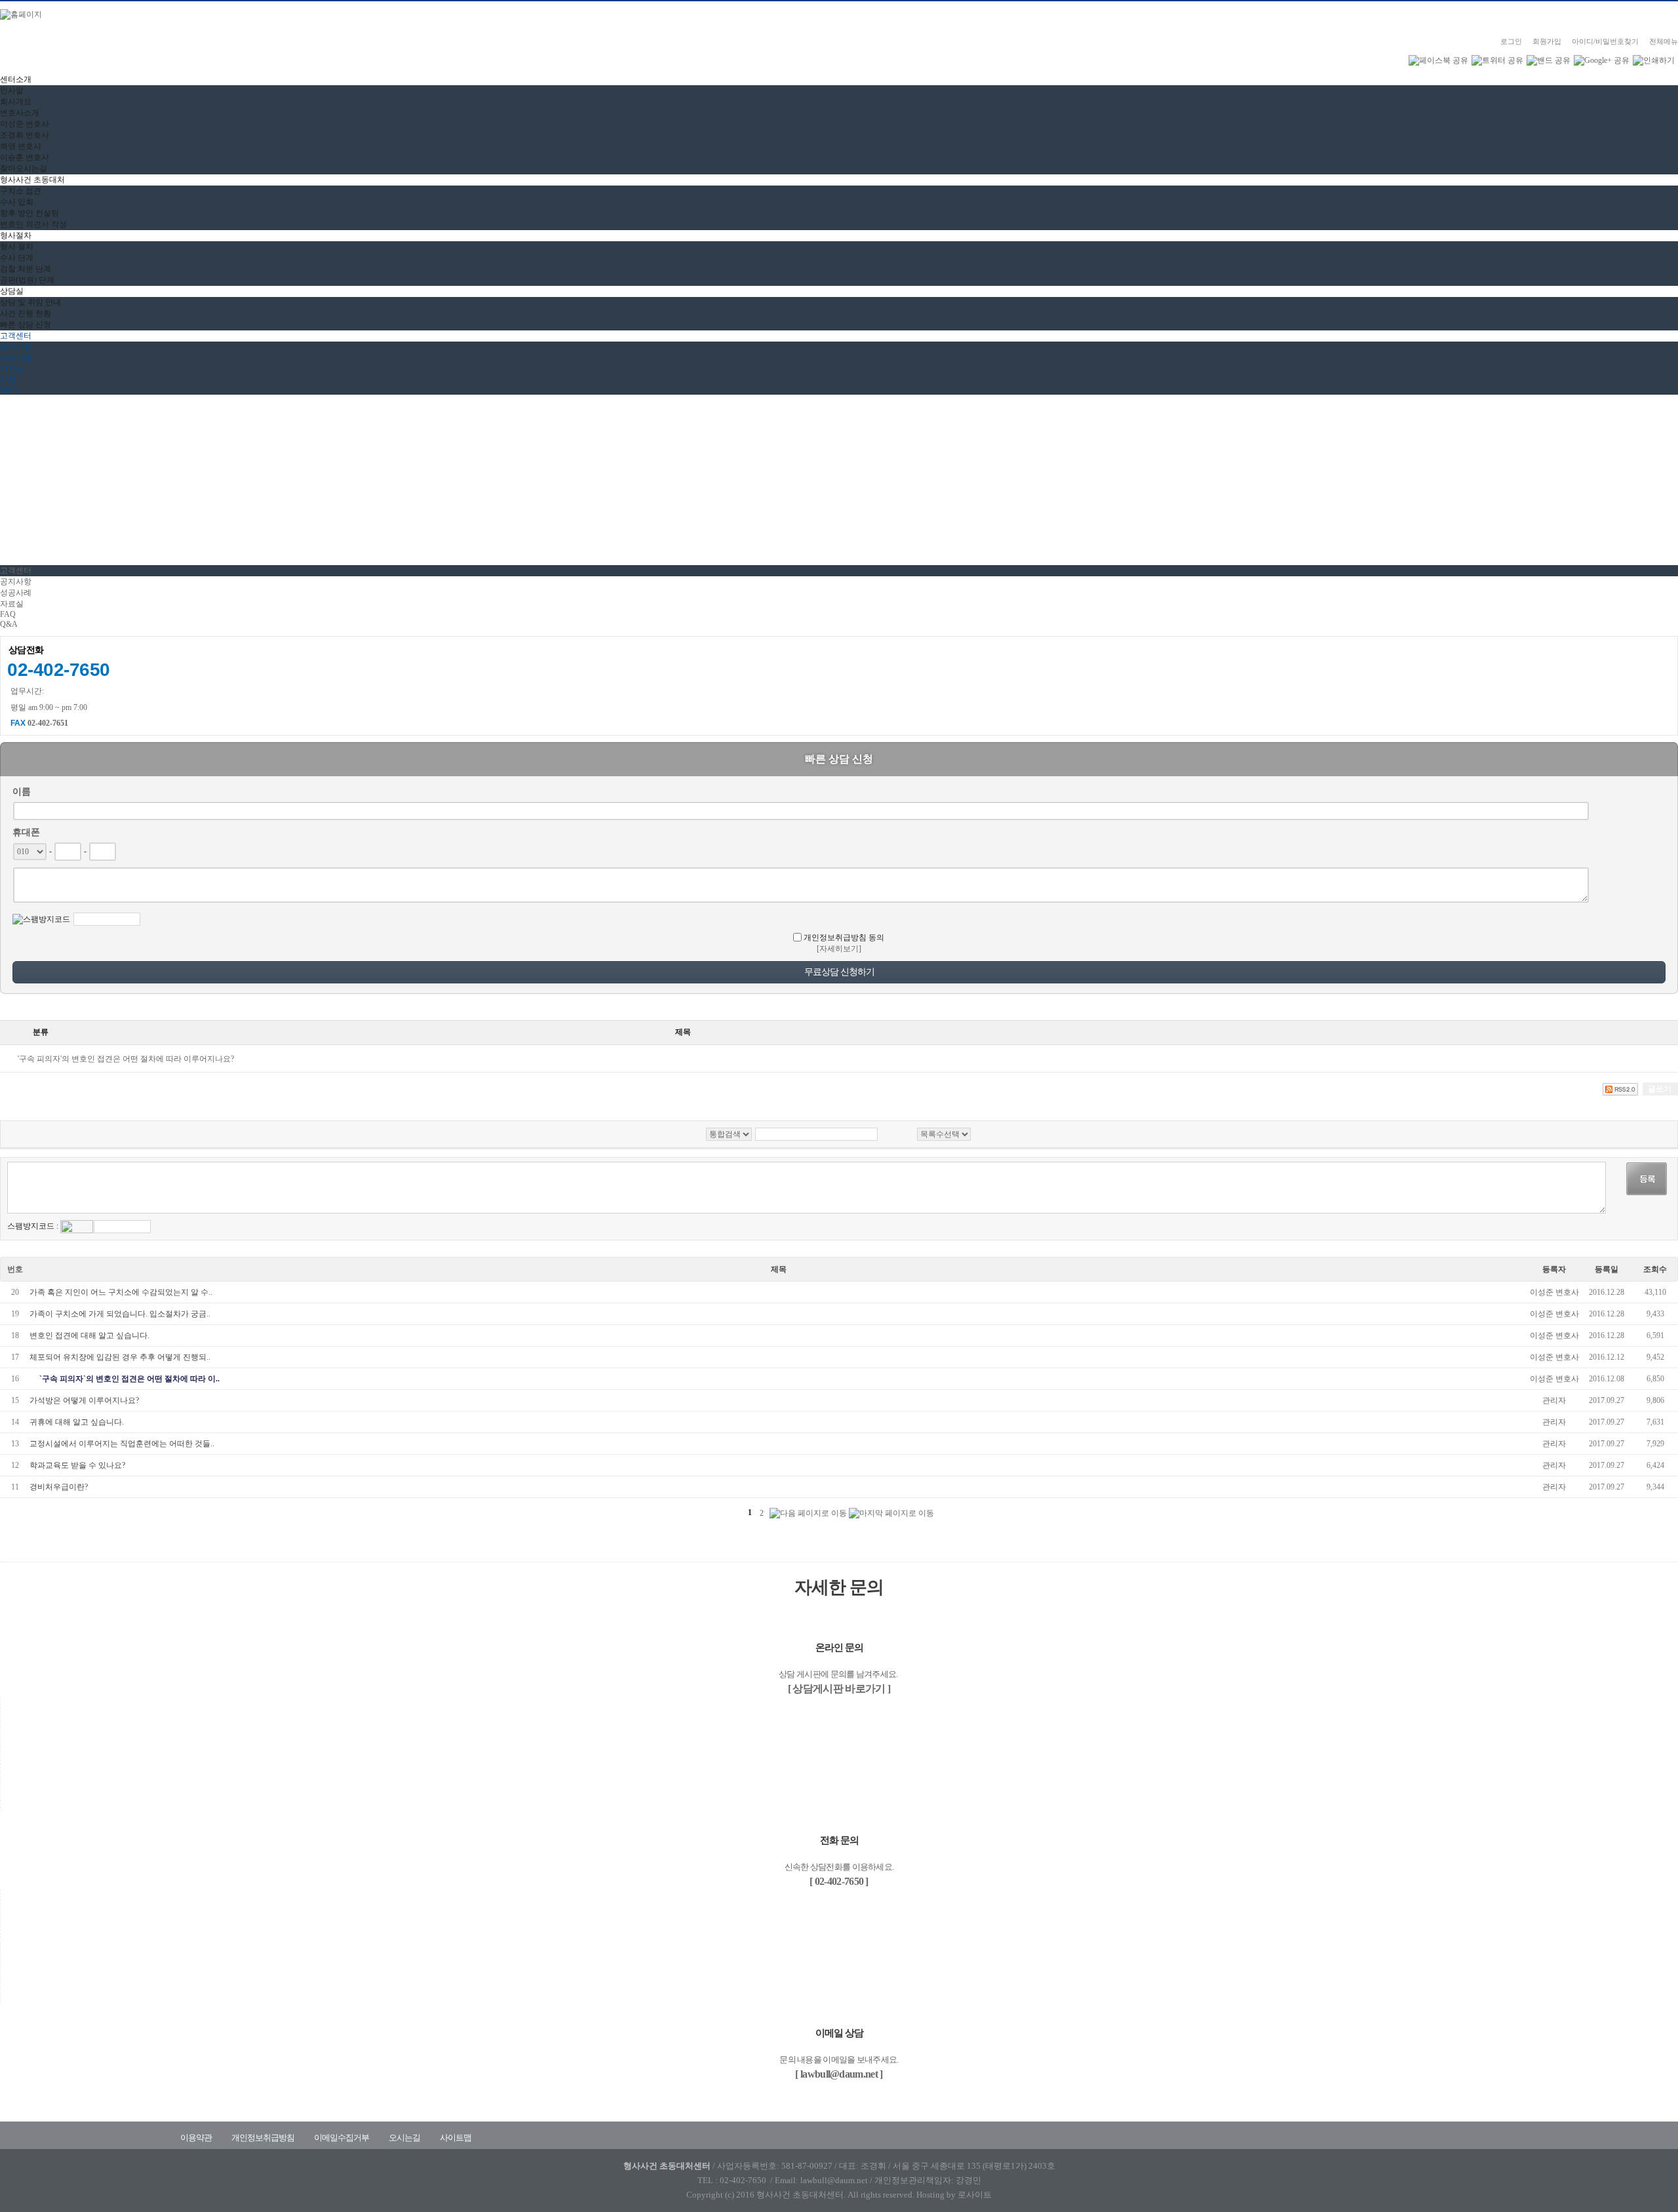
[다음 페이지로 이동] (808, 1513)
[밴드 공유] (1549, 60)
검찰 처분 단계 (26, 269)
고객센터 (16, 336)
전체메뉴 (1664, 41)
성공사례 (16, 358)
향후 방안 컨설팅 (29, 213)
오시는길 (404, 2138)
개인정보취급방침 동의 (844, 938)
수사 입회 (17, 202)
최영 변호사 (21, 146)
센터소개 (16, 79)
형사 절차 (17, 247)
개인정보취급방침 (263, 2138)
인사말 (12, 90)
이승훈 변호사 (25, 157)
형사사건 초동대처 (32, 180)
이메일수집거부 (341, 2138)
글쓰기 (1660, 1089)
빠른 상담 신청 (26, 325)
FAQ (8, 380)
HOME (12, 483)
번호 (15, 1269)
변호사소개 (20, 113)
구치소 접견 (21, 191)
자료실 (12, 369)
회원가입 (1547, 41)
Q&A (9, 389)
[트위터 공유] (1497, 60)
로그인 (1511, 41)
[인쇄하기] (1654, 60)
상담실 (12, 291)
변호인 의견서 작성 (33, 224)
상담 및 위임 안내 (30, 302)
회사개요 (16, 102)
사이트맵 (456, 2138)
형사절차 (16, 235)
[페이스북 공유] (1438, 60)
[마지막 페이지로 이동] (891, 1513)
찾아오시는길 (24, 168)
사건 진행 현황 (26, 313)
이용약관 (196, 2138)
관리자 (1554, 1400)
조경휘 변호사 (25, 135)
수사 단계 (17, 258)
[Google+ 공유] (1602, 60)
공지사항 (16, 347)
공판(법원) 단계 (27, 280)
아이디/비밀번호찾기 (1605, 41)
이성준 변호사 (25, 124)
